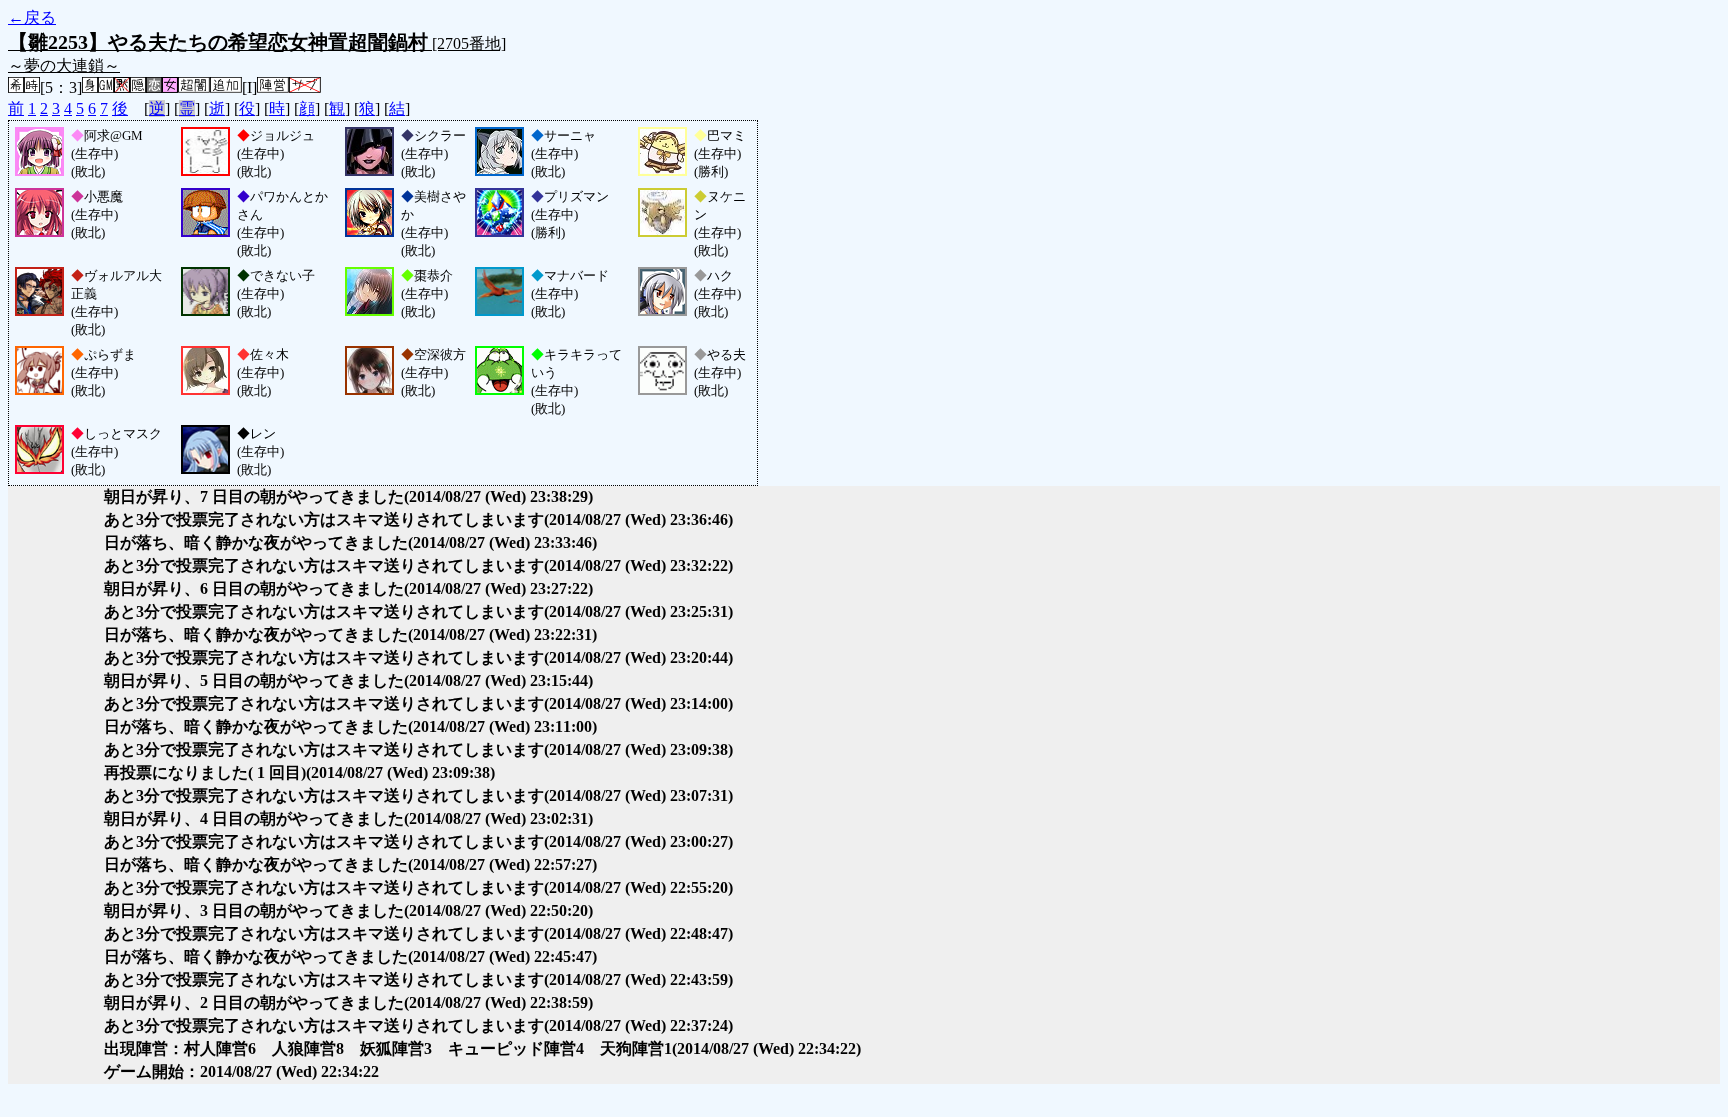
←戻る (32, 17)
